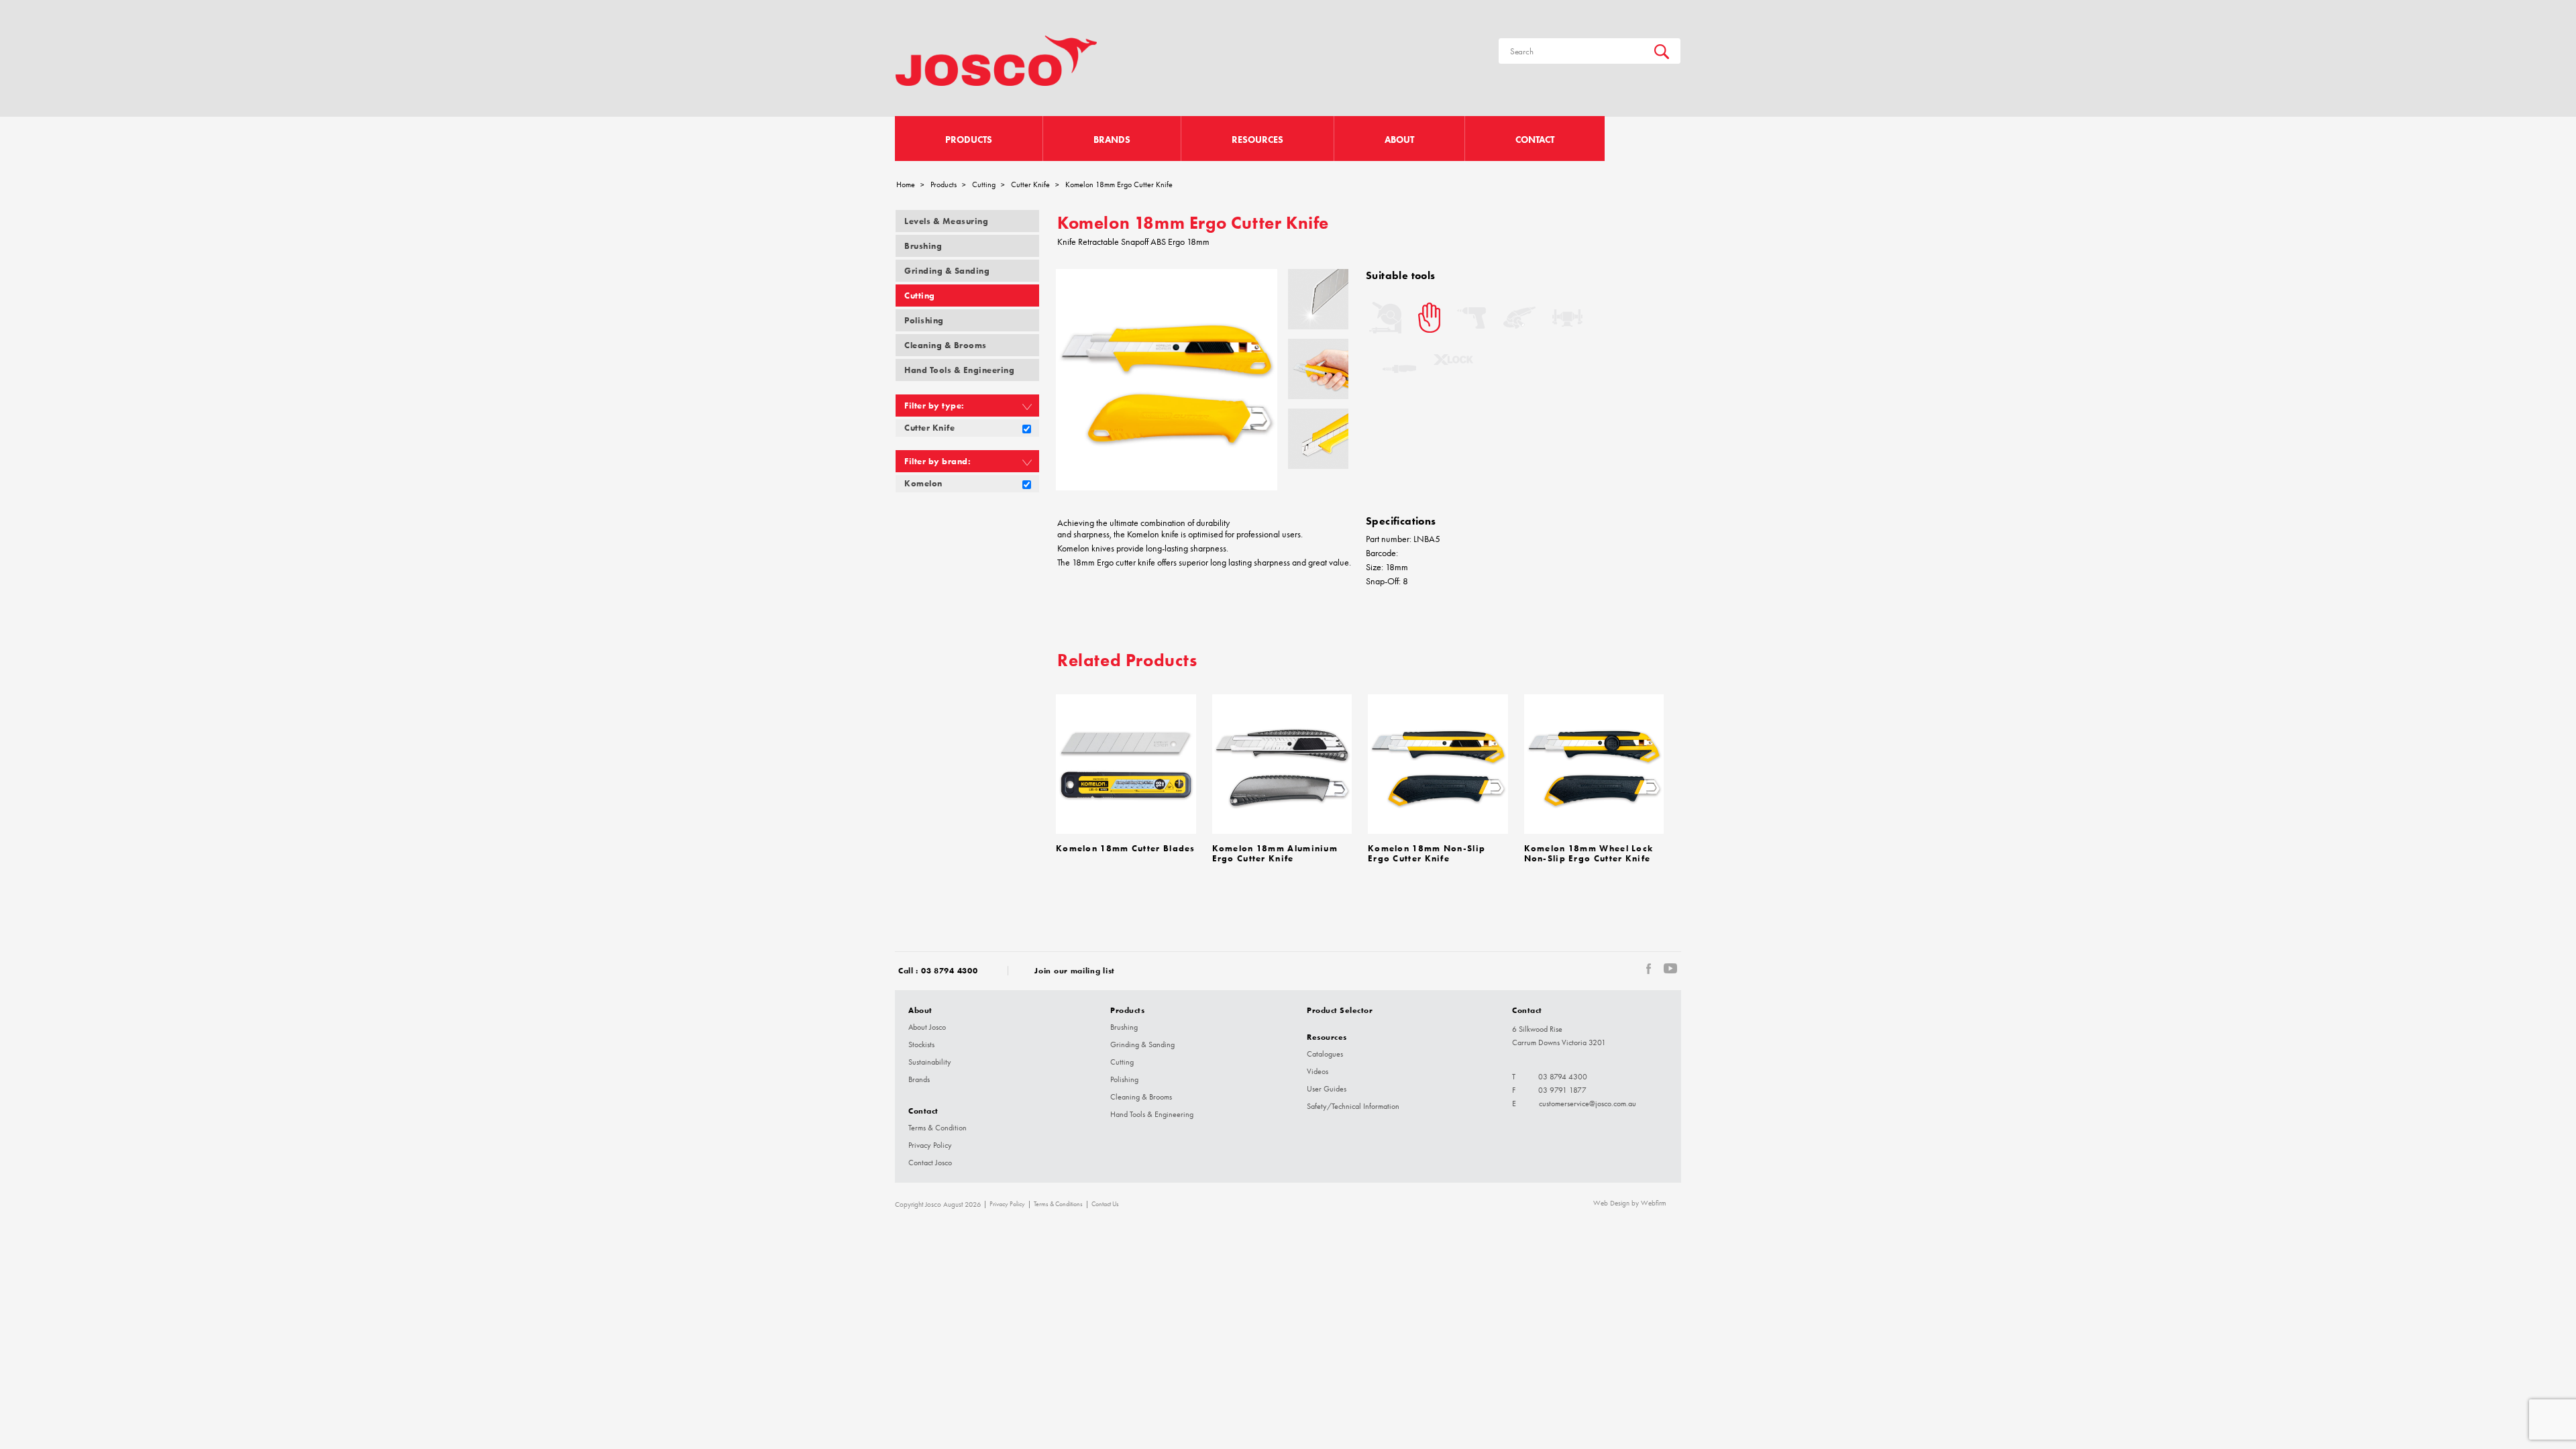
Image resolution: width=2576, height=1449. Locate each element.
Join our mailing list (1075, 970)
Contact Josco (930, 1163)
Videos (1318, 1071)
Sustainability (930, 1062)
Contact (1535, 140)
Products (969, 140)
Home (906, 184)
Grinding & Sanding (947, 271)
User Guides (1327, 1089)
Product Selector (1340, 1010)
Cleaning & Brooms (946, 345)
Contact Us (1105, 1204)
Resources (1257, 140)
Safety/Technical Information (1353, 1106)
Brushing (923, 246)
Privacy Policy (930, 1145)
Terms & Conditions (1058, 1204)
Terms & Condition (937, 1128)
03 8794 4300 (949, 970)
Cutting (984, 184)
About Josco (927, 1027)
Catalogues (1325, 1054)
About (1399, 140)
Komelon (923, 483)
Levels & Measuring (946, 221)
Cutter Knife (1030, 184)
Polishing (924, 320)
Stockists (921, 1044)
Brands (1112, 140)
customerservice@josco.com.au (1588, 1104)
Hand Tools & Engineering (959, 370)
